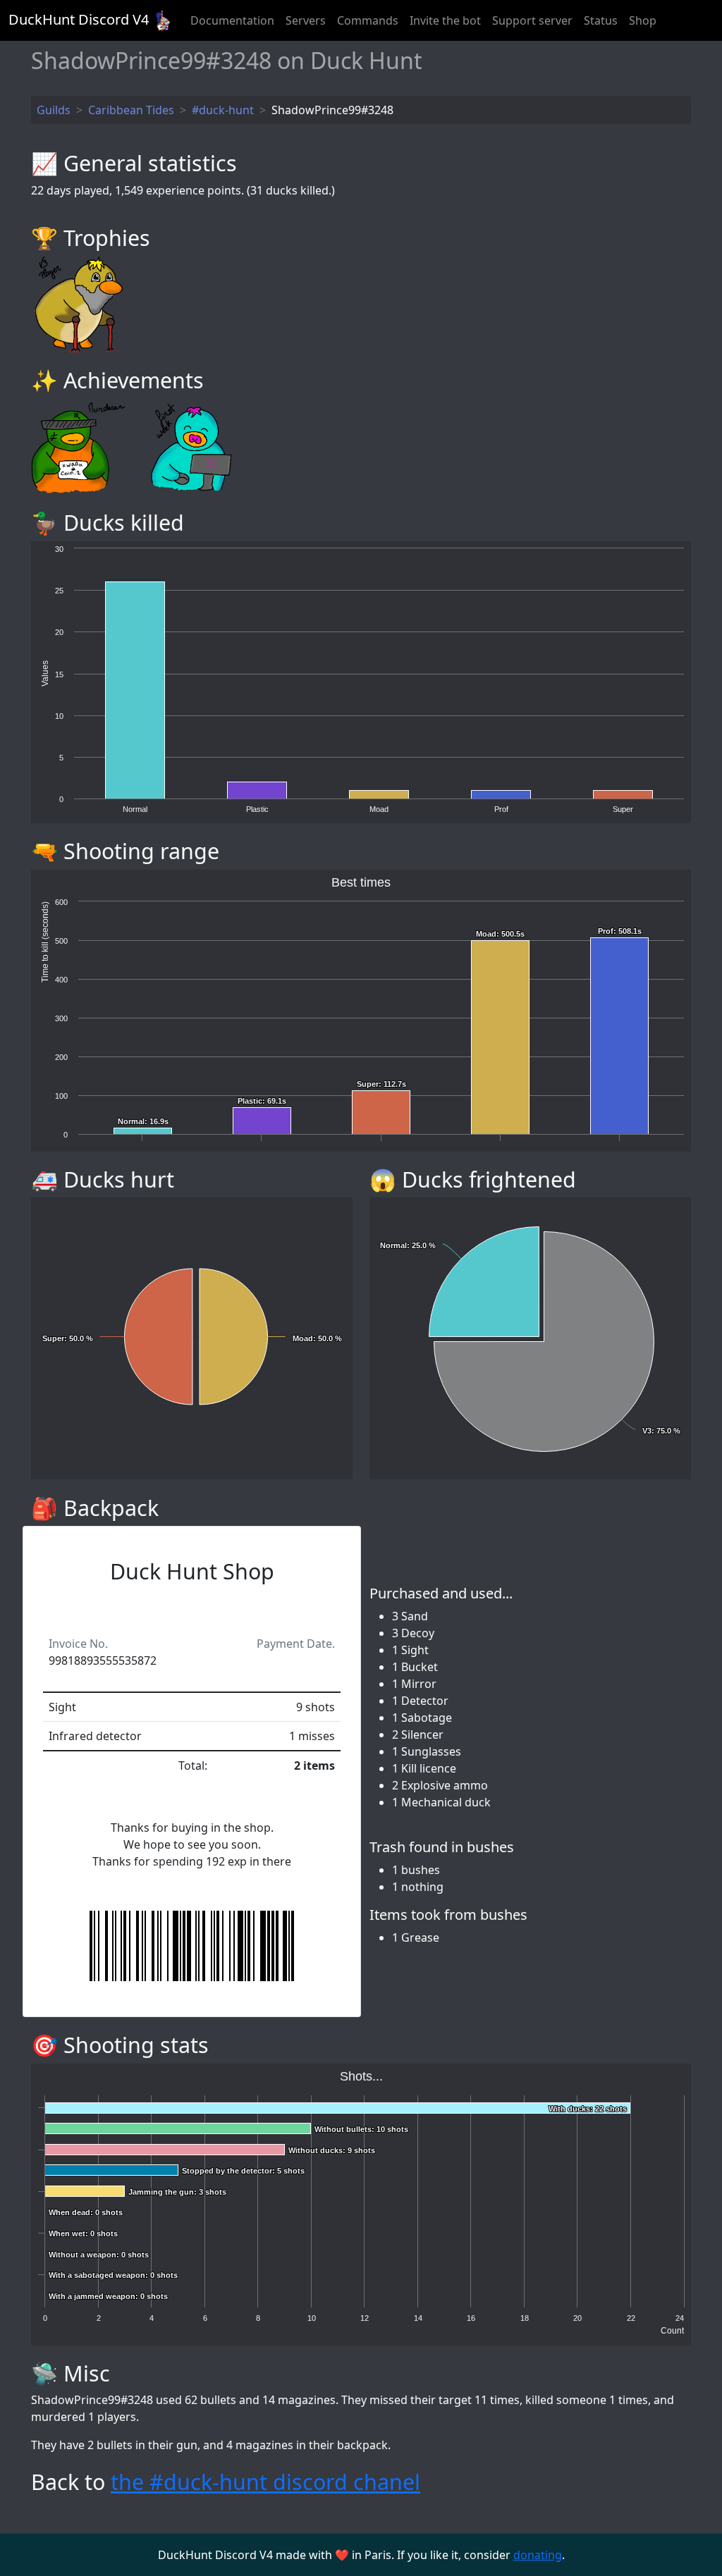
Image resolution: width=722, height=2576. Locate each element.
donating (538, 2555)
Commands (368, 20)
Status (601, 20)
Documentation (232, 20)
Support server (532, 20)
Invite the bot (445, 20)
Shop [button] (643, 20)
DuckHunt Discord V (79, 19)
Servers (306, 20)
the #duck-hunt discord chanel (265, 2482)
